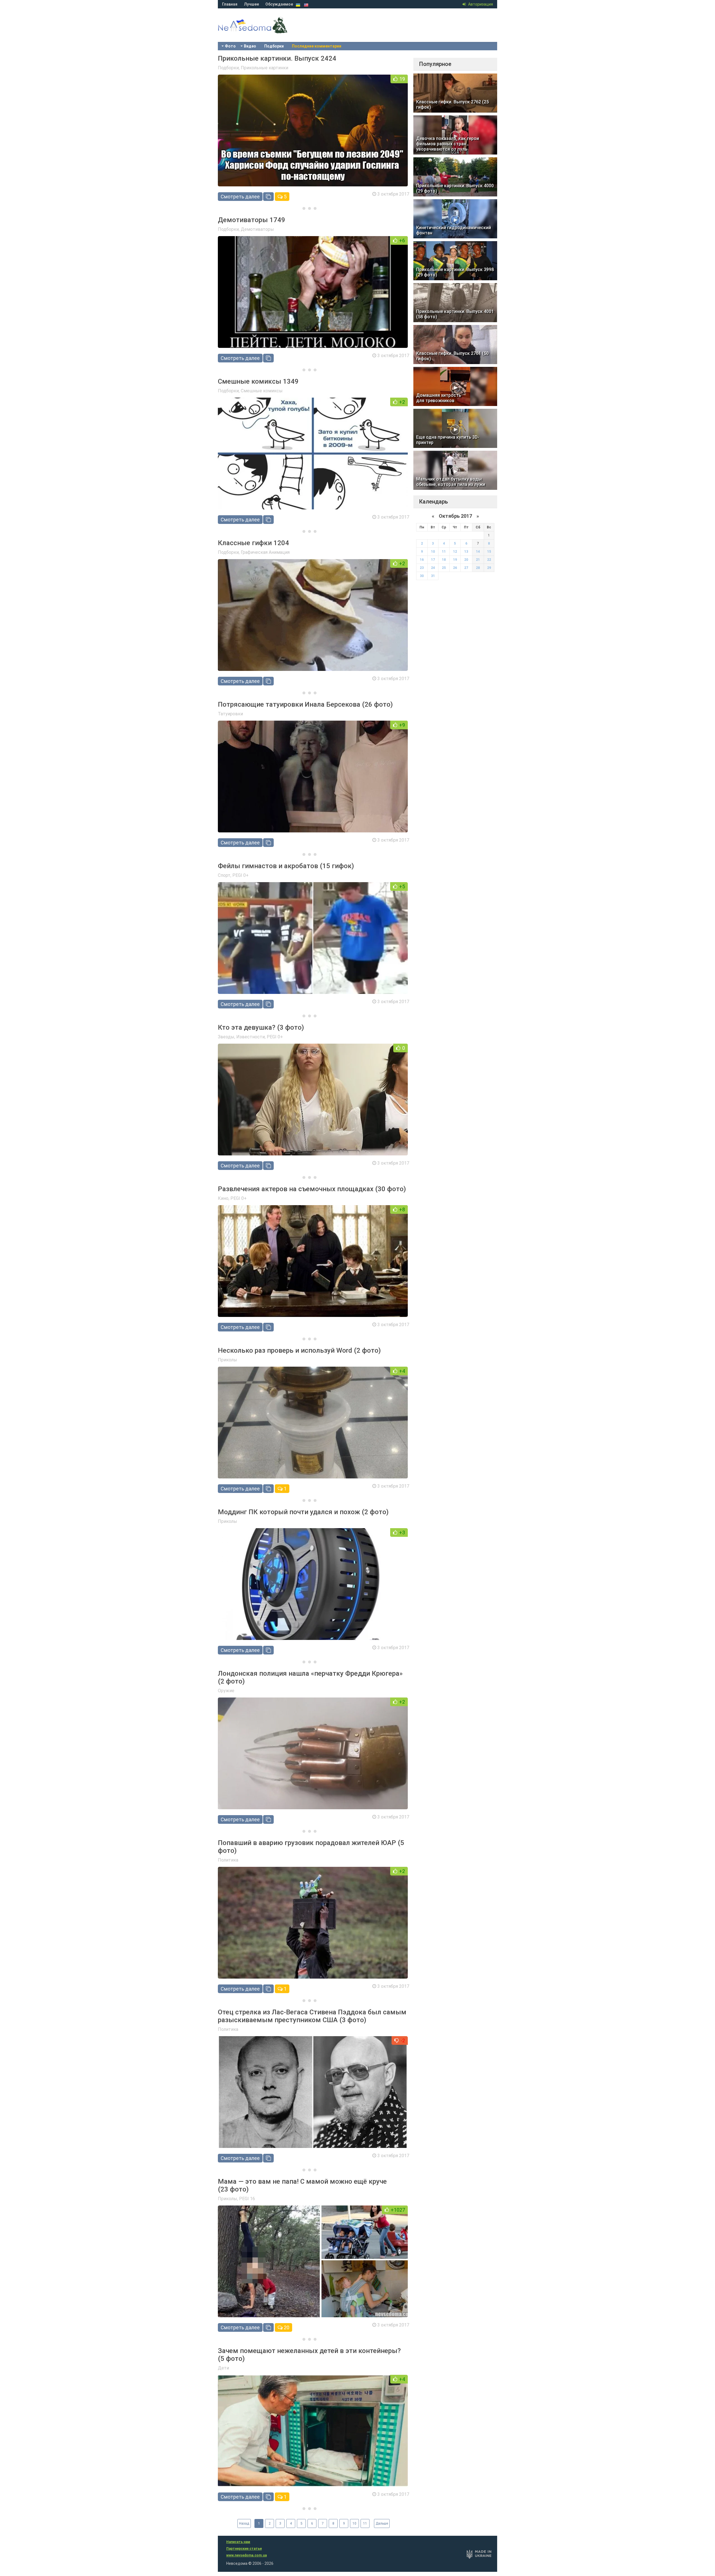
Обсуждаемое (279, 4)
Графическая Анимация (265, 552)
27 (466, 568)
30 (422, 576)
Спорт (224, 875)
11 (365, 2523)
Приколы (227, 1360)
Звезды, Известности (241, 1037)
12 (455, 552)
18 (444, 560)
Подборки (274, 46)
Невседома (263, 31)
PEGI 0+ (240, 875)
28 (478, 568)
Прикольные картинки (264, 68)
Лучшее (251, 4)
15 (489, 552)
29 (489, 568)
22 (489, 560)
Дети (223, 2368)
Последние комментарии (317, 46)
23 (422, 568)
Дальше (382, 2523)
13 (466, 552)
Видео (250, 46)
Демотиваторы (257, 229)
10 (354, 2523)
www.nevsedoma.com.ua (246, 2555)
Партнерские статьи (244, 2549)
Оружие (226, 1691)
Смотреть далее (240, 197)
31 (433, 576)
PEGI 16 (247, 2199)
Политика (228, 1860)
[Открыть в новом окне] (268, 197)
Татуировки (230, 714)
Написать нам (238, 2542)
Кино (223, 1198)
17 (433, 560)
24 (433, 568)
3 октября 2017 (393, 194)
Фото (230, 46)
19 (455, 560)
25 (444, 568)
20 (286, 2327)
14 (478, 552)
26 (455, 568)
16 (422, 560)
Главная (230, 4)
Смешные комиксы (262, 391)
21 (478, 560)
